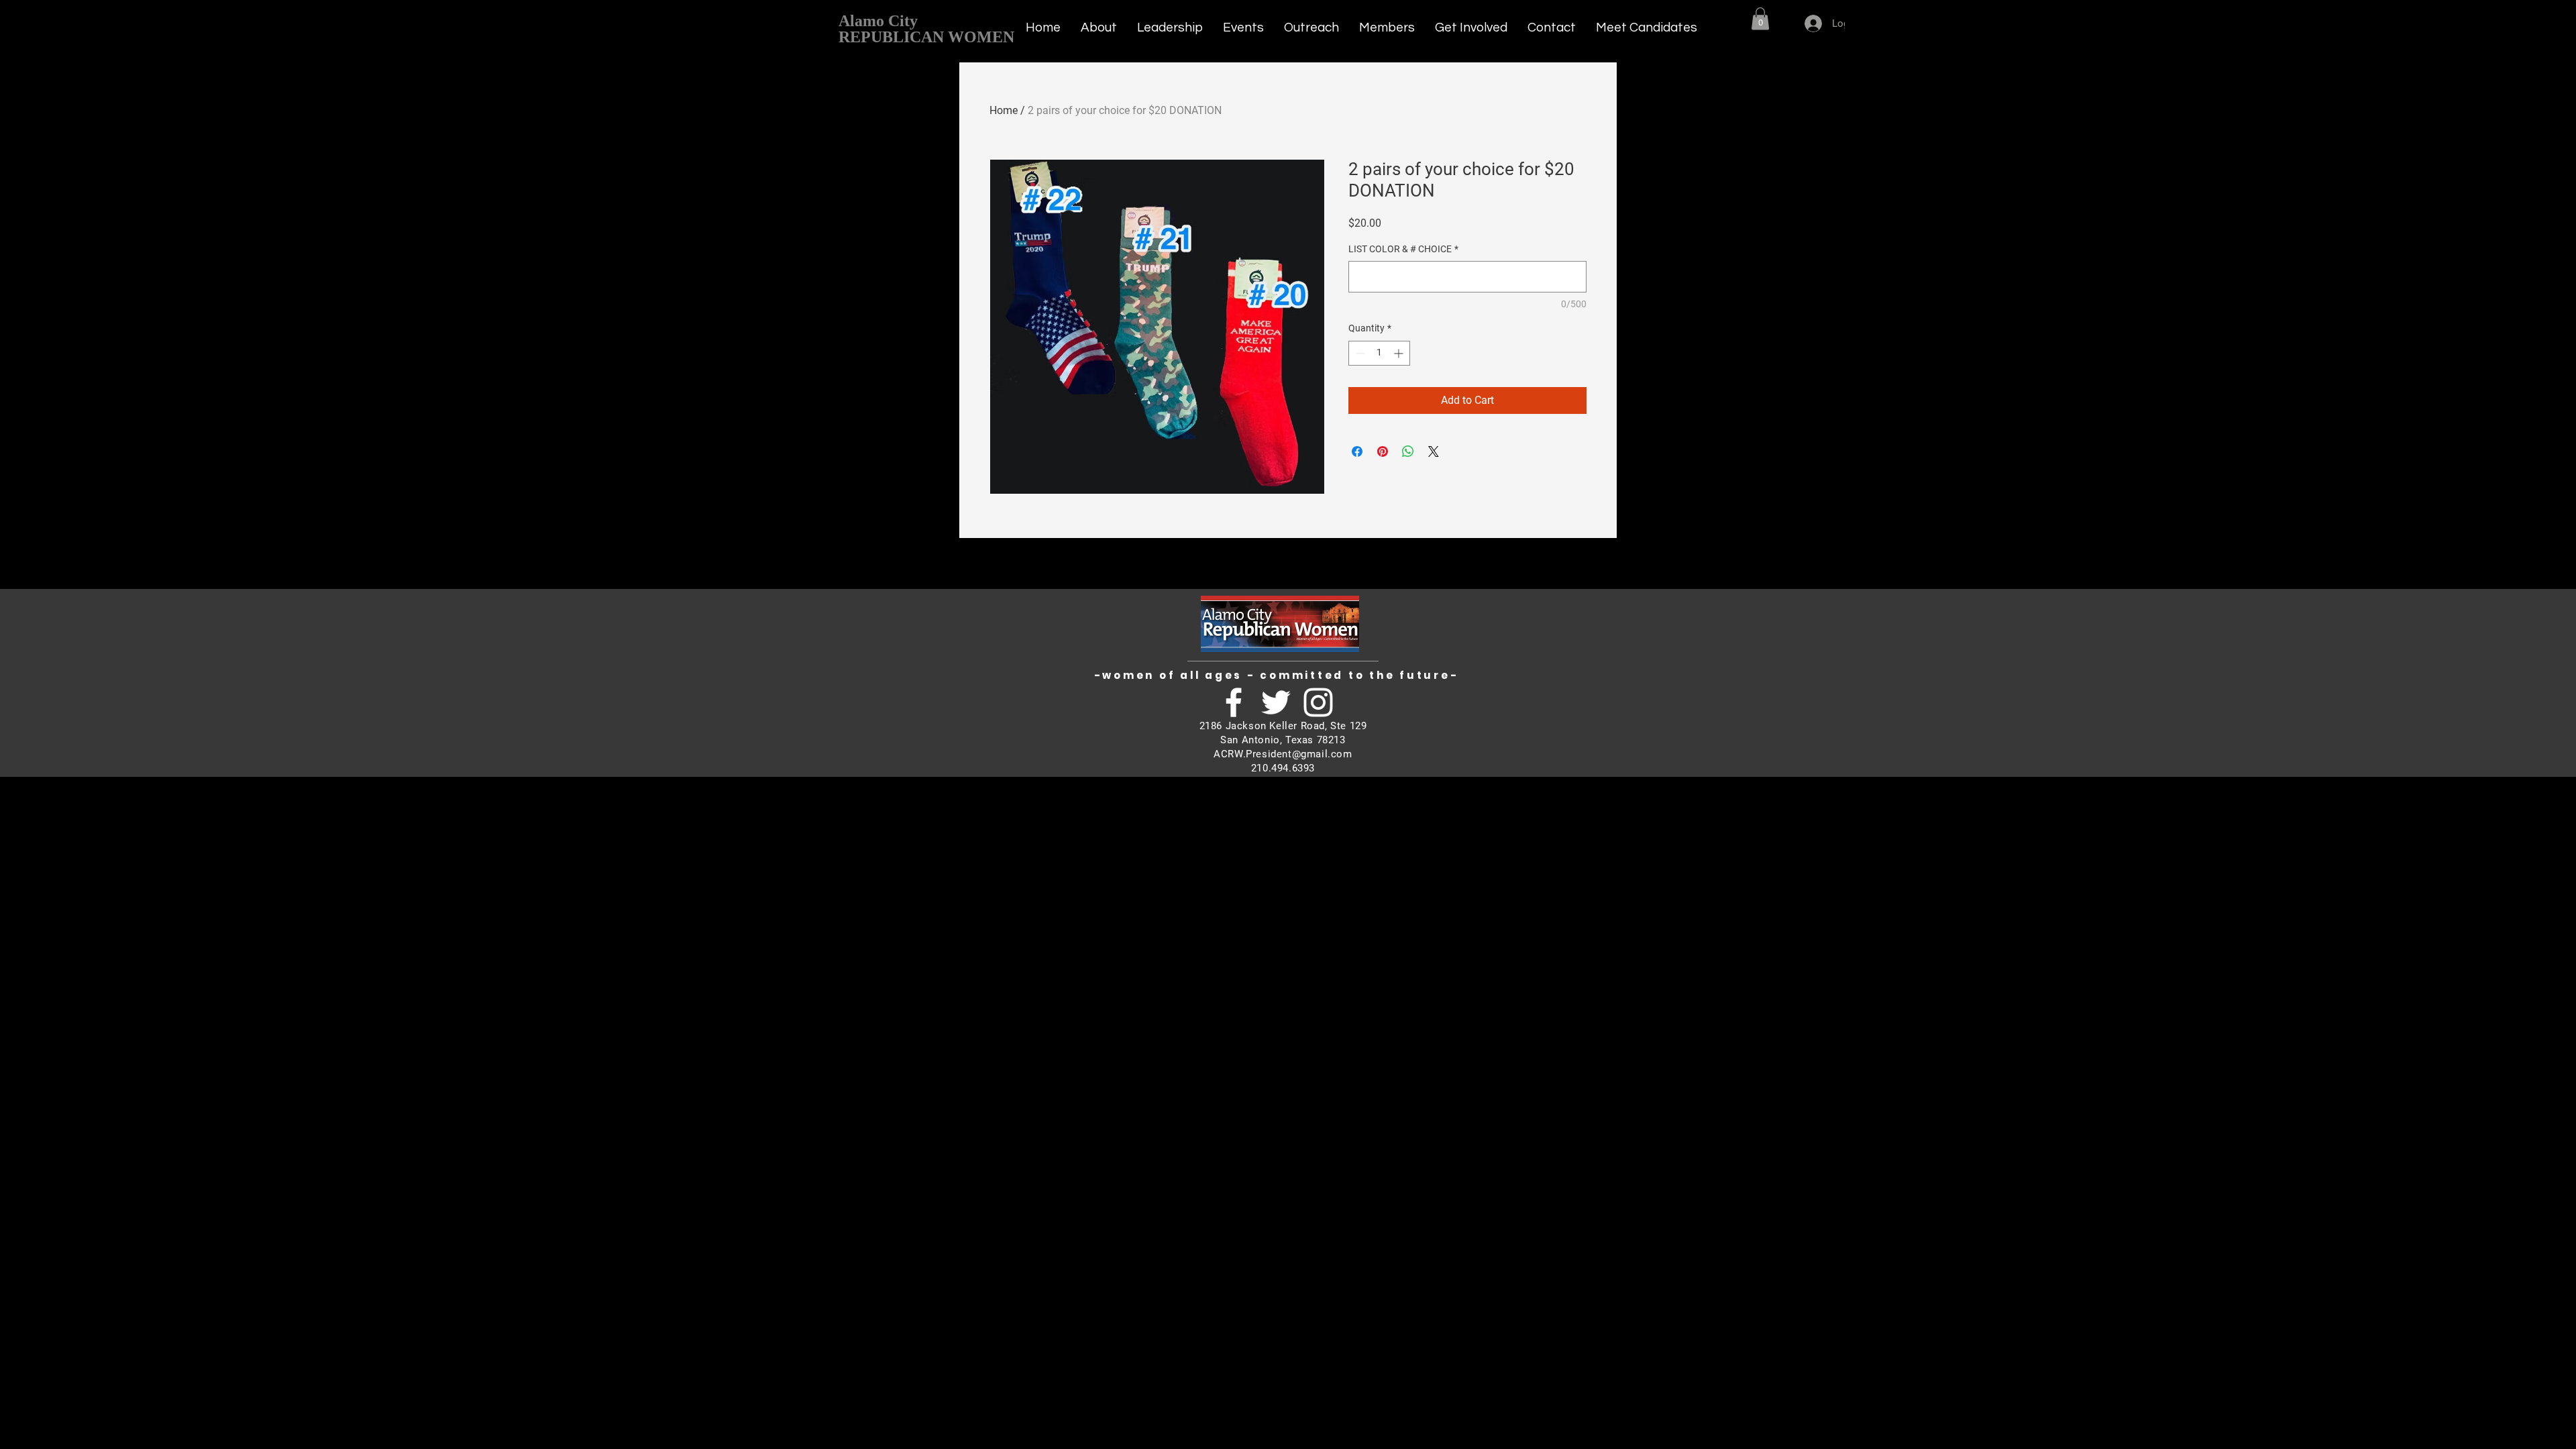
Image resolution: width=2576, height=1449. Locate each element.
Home (1004, 110)
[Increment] (1400, 353)
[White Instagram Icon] (1318, 702)
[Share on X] (1434, 451)
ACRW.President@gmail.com (1283, 754)
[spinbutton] (1379, 353)
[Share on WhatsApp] (1408, 451)
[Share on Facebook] (1357, 451)
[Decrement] (1359, 353)
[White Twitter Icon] (1276, 702)
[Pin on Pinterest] (1383, 451)
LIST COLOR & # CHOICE (1403, 249)
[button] (1760, 18)
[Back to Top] (1892, 16)
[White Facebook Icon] (1234, 702)
